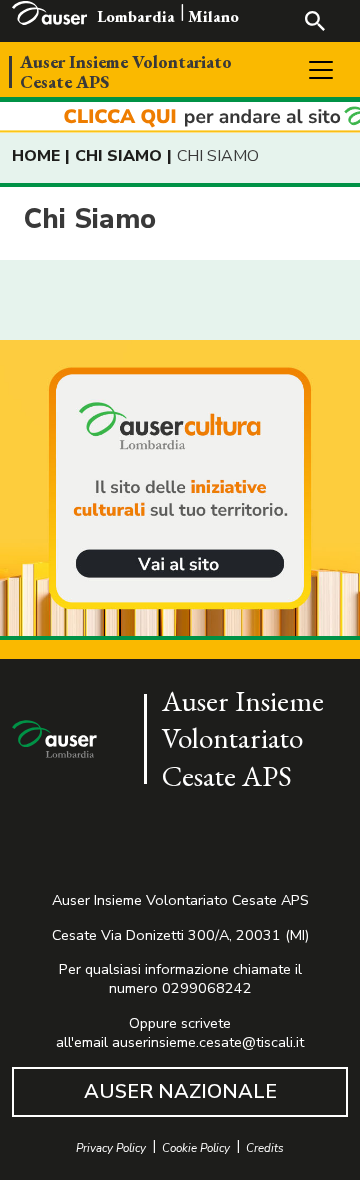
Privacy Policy (111, 1148)
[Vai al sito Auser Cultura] (180, 490)
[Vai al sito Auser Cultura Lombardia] (180, 117)
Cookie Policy (196, 1148)
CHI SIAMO (118, 156)
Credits (265, 1148)
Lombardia (136, 16)
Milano (213, 16)
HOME (36, 156)
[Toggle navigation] (321, 70)
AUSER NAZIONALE (180, 1091)
